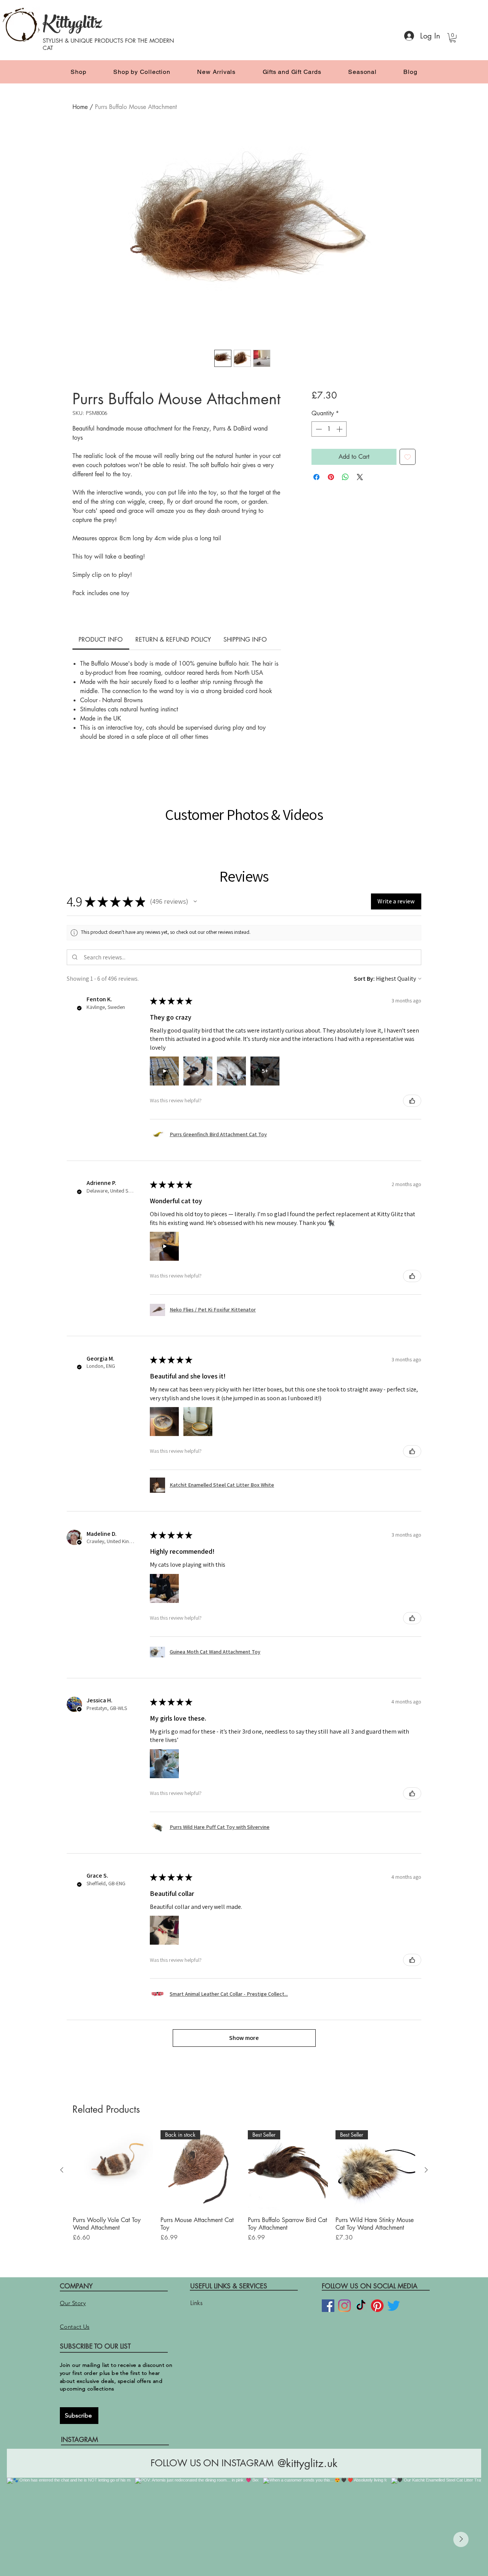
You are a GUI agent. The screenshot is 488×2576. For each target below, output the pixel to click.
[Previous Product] (62, 2120)
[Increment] (340, 429)
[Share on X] (360, 477)
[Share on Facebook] (316, 477)
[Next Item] (461, 2490)
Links (196, 2253)
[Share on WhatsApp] (345, 477)
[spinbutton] (329, 429)
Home (80, 107)
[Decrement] (318, 429)
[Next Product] (426, 2120)
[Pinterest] (377, 2256)
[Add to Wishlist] (408, 457)
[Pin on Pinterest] (331, 477)
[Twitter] (394, 2256)
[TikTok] (361, 2256)
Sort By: (364, 929)
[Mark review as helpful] (412, 1051)
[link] (101, 640)
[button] (453, 38)
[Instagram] (344, 2256)
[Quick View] (113, 2120)
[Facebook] (328, 2256)
